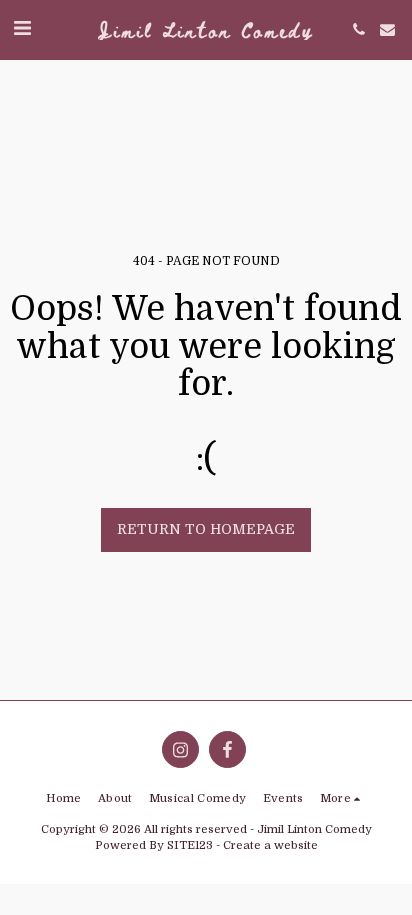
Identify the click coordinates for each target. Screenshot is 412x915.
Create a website (270, 845)
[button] (22, 28)
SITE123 (190, 845)
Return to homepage (206, 529)
